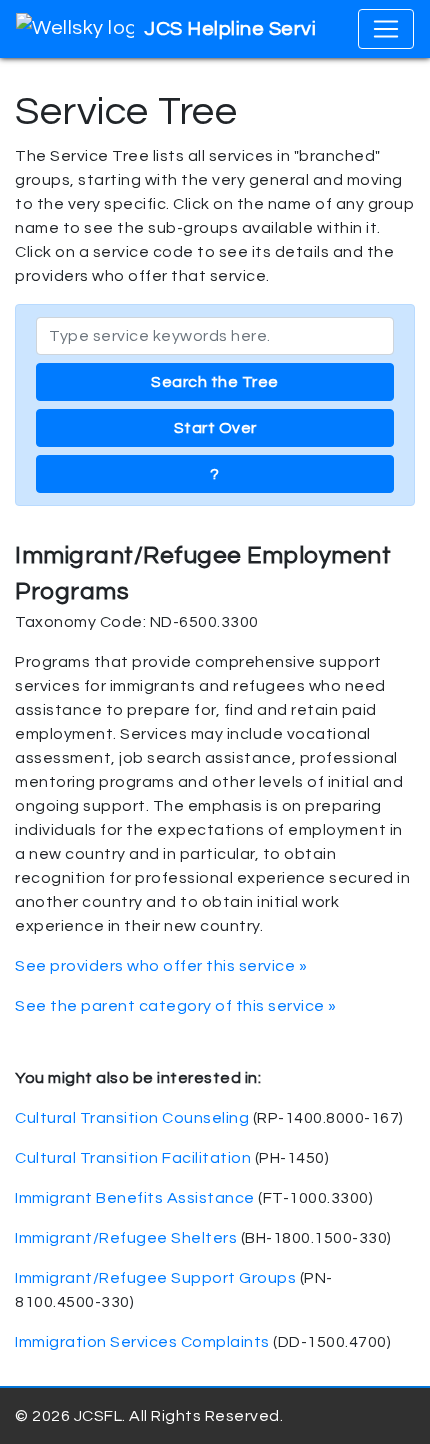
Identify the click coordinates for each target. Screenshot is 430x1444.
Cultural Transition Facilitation (133, 1158)
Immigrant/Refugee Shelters (126, 1238)
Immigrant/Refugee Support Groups (155, 1278)
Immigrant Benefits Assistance (135, 1198)
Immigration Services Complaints (142, 1342)
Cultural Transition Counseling (132, 1118)
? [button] (215, 474)
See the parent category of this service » (176, 1006)
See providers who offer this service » (161, 966)
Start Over (215, 428)
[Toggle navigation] (386, 29)
